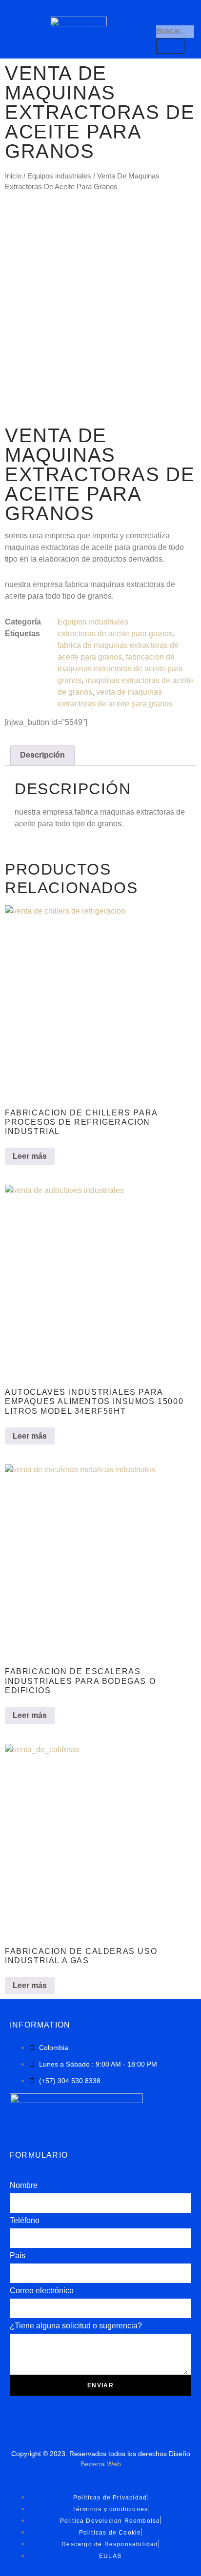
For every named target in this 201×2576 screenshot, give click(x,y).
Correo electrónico (42, 2291)
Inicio (13, 176)
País (18, 2255)
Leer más (30, 1156)
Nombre (24, 2185)
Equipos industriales (59, 176)
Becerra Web (101, 2464)
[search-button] (170, 46)
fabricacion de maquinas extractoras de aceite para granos (120, 669)
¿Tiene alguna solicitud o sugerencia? (76, 2326)
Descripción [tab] (42, 755)
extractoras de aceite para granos (115, 634)
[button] (25, 29)
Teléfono (25, 2220)
